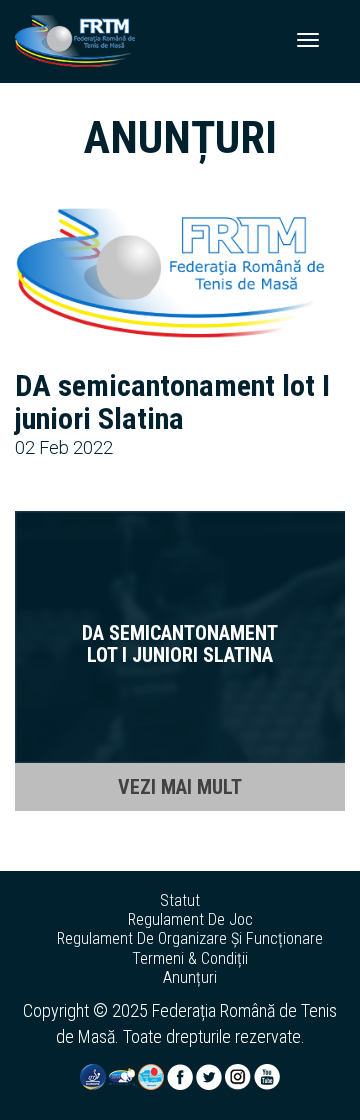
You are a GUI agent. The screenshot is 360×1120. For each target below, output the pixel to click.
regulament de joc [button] (190, 920)
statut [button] (180, 901)
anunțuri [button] (190, 978)
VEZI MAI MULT (180, 787)
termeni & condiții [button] (190, 959)
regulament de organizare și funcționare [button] (190, 939)
